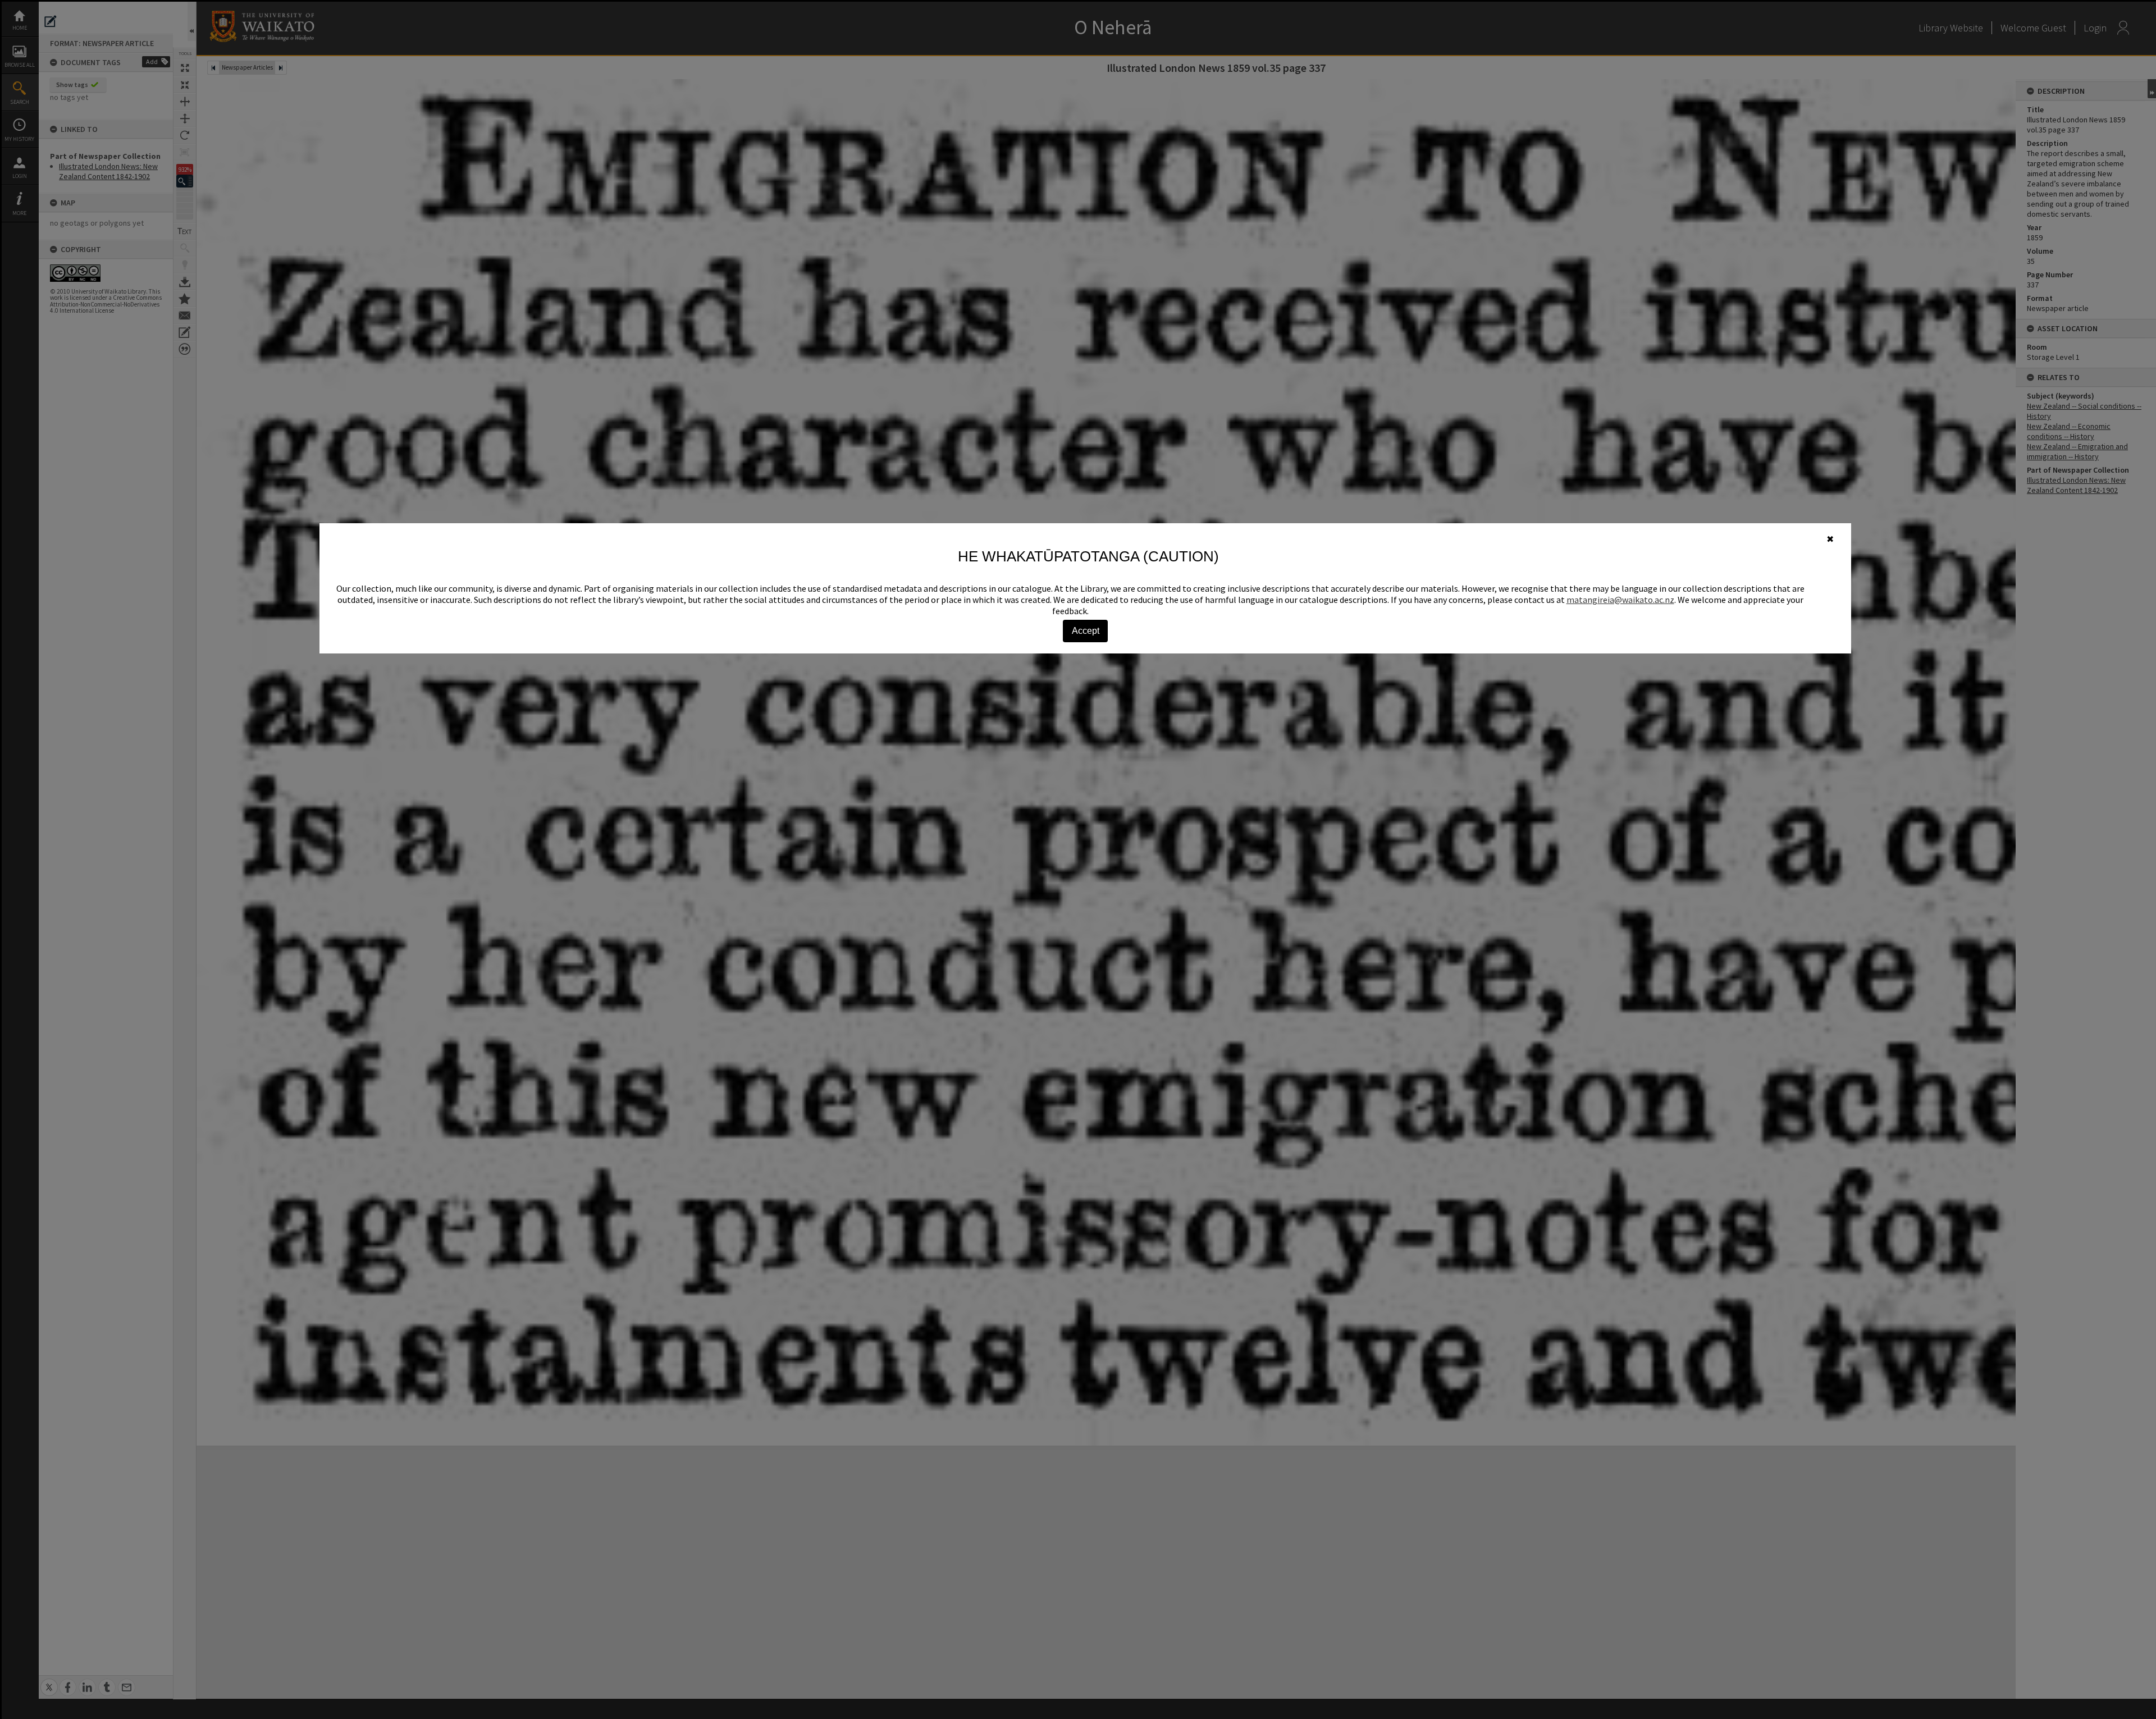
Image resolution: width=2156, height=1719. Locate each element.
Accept (1086, 631)
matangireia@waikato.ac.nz (1620, 600)
